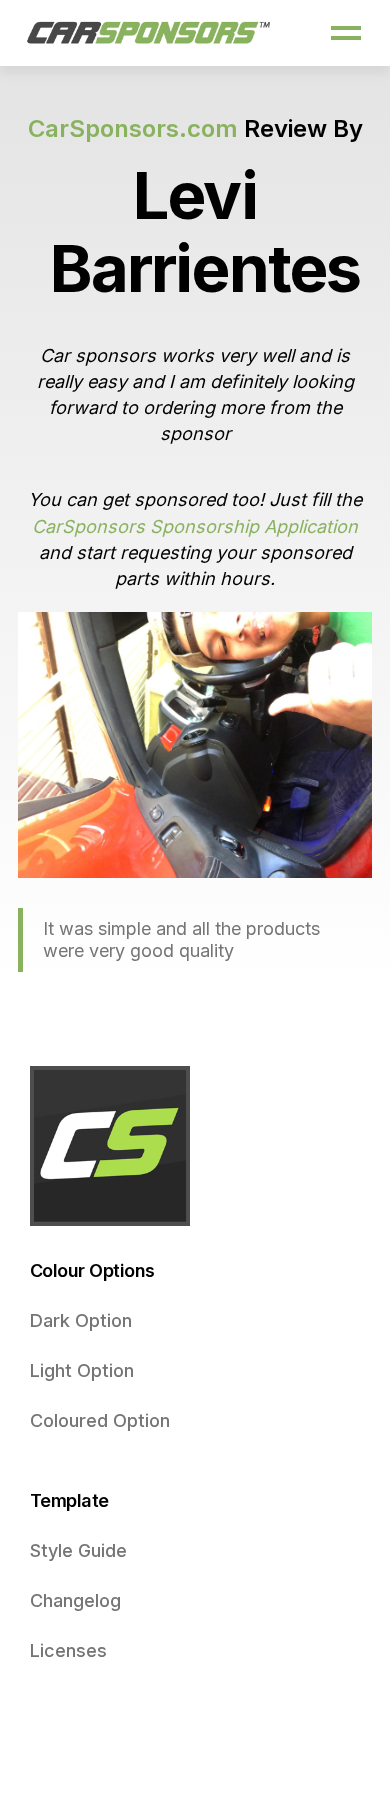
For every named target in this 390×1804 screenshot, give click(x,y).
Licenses (68, 1650)
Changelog (75, 1600)
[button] (346, 33)
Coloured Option (100, 1420)
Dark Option (81, 1320)
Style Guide (78, 1550)
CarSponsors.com (133, 128)
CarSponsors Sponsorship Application (195, 526)
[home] (149, 33)
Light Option (82, 1370)
